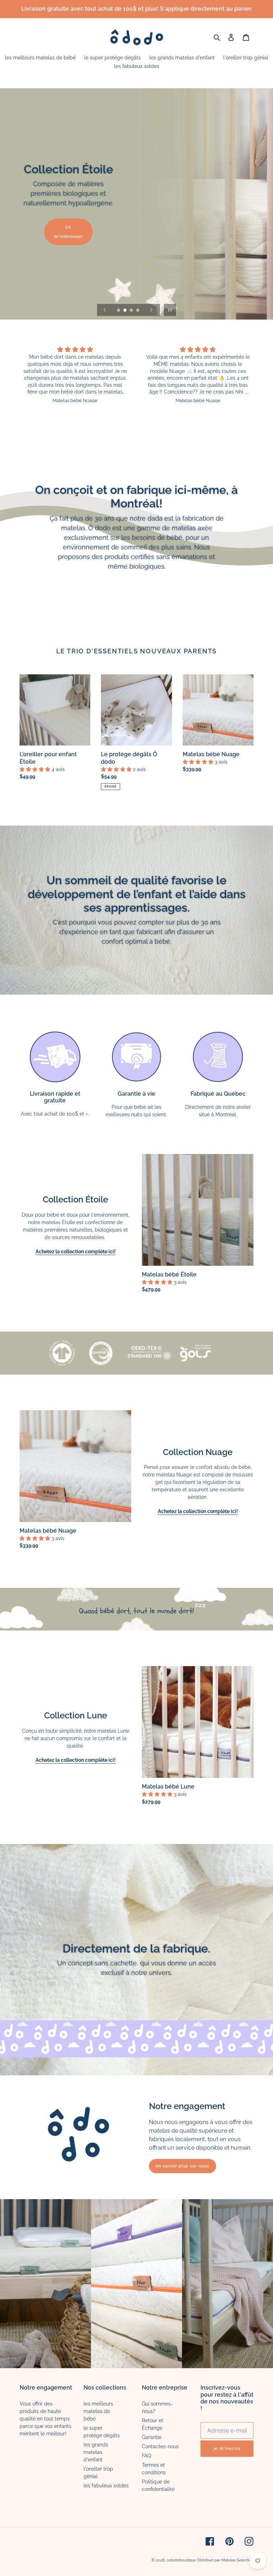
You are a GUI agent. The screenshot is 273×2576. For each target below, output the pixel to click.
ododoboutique (181, 2560)
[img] (75, 350)
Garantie (152, 2437)
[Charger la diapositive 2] (125, 311)
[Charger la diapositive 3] (132, 311)
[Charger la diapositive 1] (119, 311)
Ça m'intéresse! (68, 232)
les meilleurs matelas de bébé (98, 2411)
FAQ (146, 2456)
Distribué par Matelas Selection (225, 2560)
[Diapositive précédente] (105, 310)
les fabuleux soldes (106, 2486)
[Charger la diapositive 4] (138, 311)
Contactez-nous (160, 2446)
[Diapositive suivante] (151, 310)
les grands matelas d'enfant (96, 2452)
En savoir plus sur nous (183, 2166)
